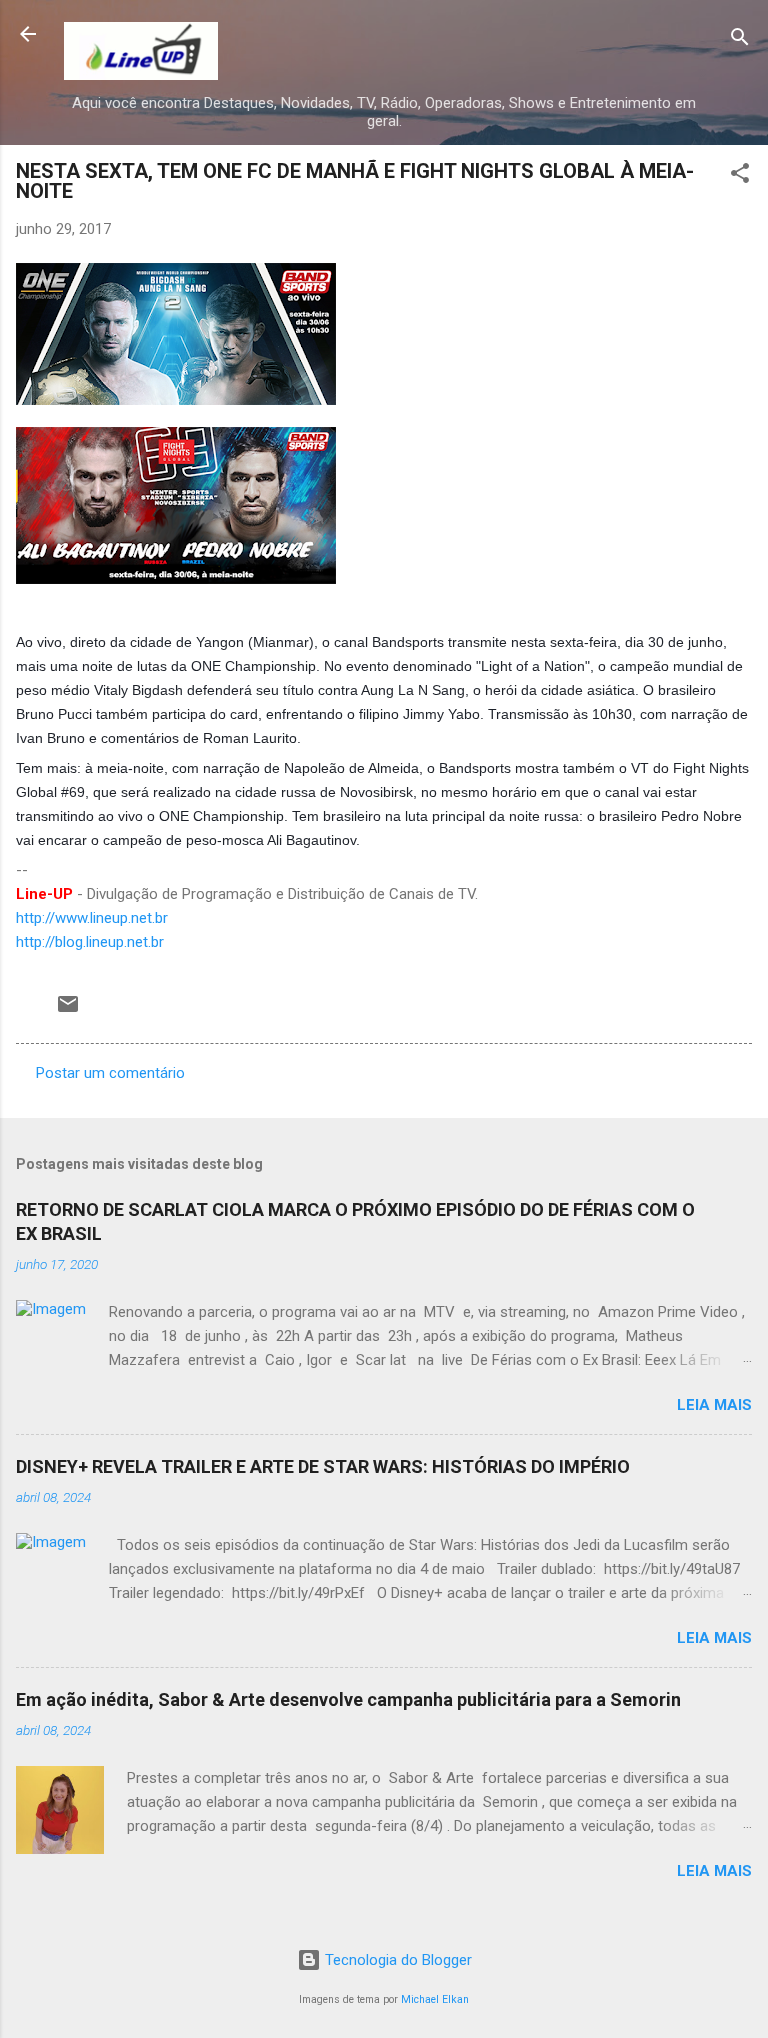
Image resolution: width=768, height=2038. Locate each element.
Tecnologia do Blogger (396, 1960)
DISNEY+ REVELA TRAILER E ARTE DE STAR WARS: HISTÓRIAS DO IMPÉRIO (323, 1466)
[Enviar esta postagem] (68, 1011)
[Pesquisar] (740, 40)
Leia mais (714, 1405)
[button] (740, 176)
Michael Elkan (435, 1999)
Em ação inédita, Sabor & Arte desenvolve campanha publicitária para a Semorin (348, 1699)
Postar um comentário (110, 1073)
